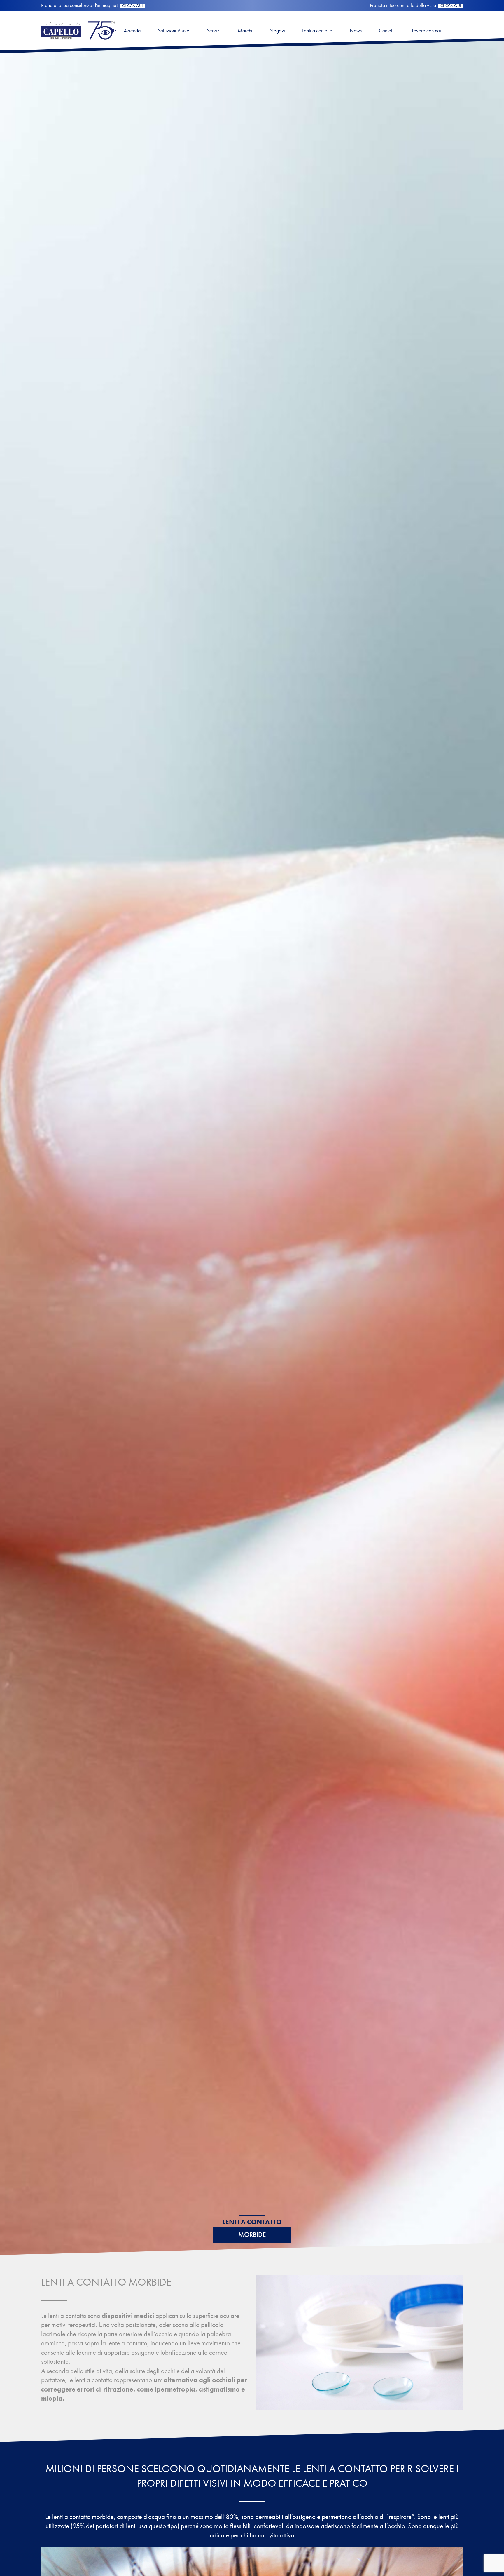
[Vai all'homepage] (78, 41)
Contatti (387, 31)
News (356, 31)
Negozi (277, 31)
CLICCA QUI (132, 6)
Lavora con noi (426, 31)
